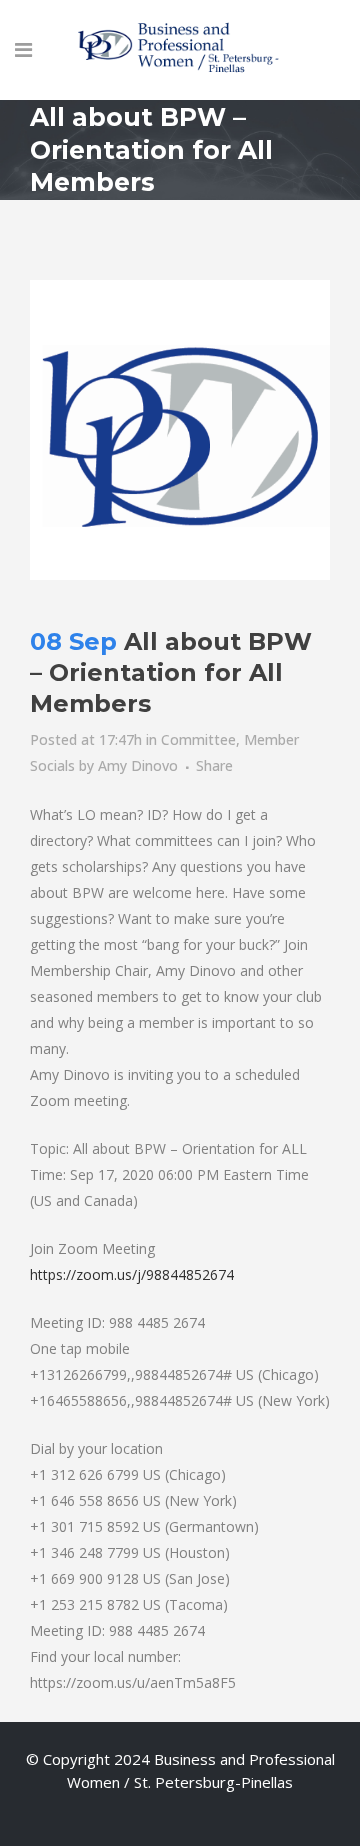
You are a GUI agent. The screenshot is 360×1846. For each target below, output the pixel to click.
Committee (198, 739)
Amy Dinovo (138, 765)
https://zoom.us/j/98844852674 (132, 1274)
